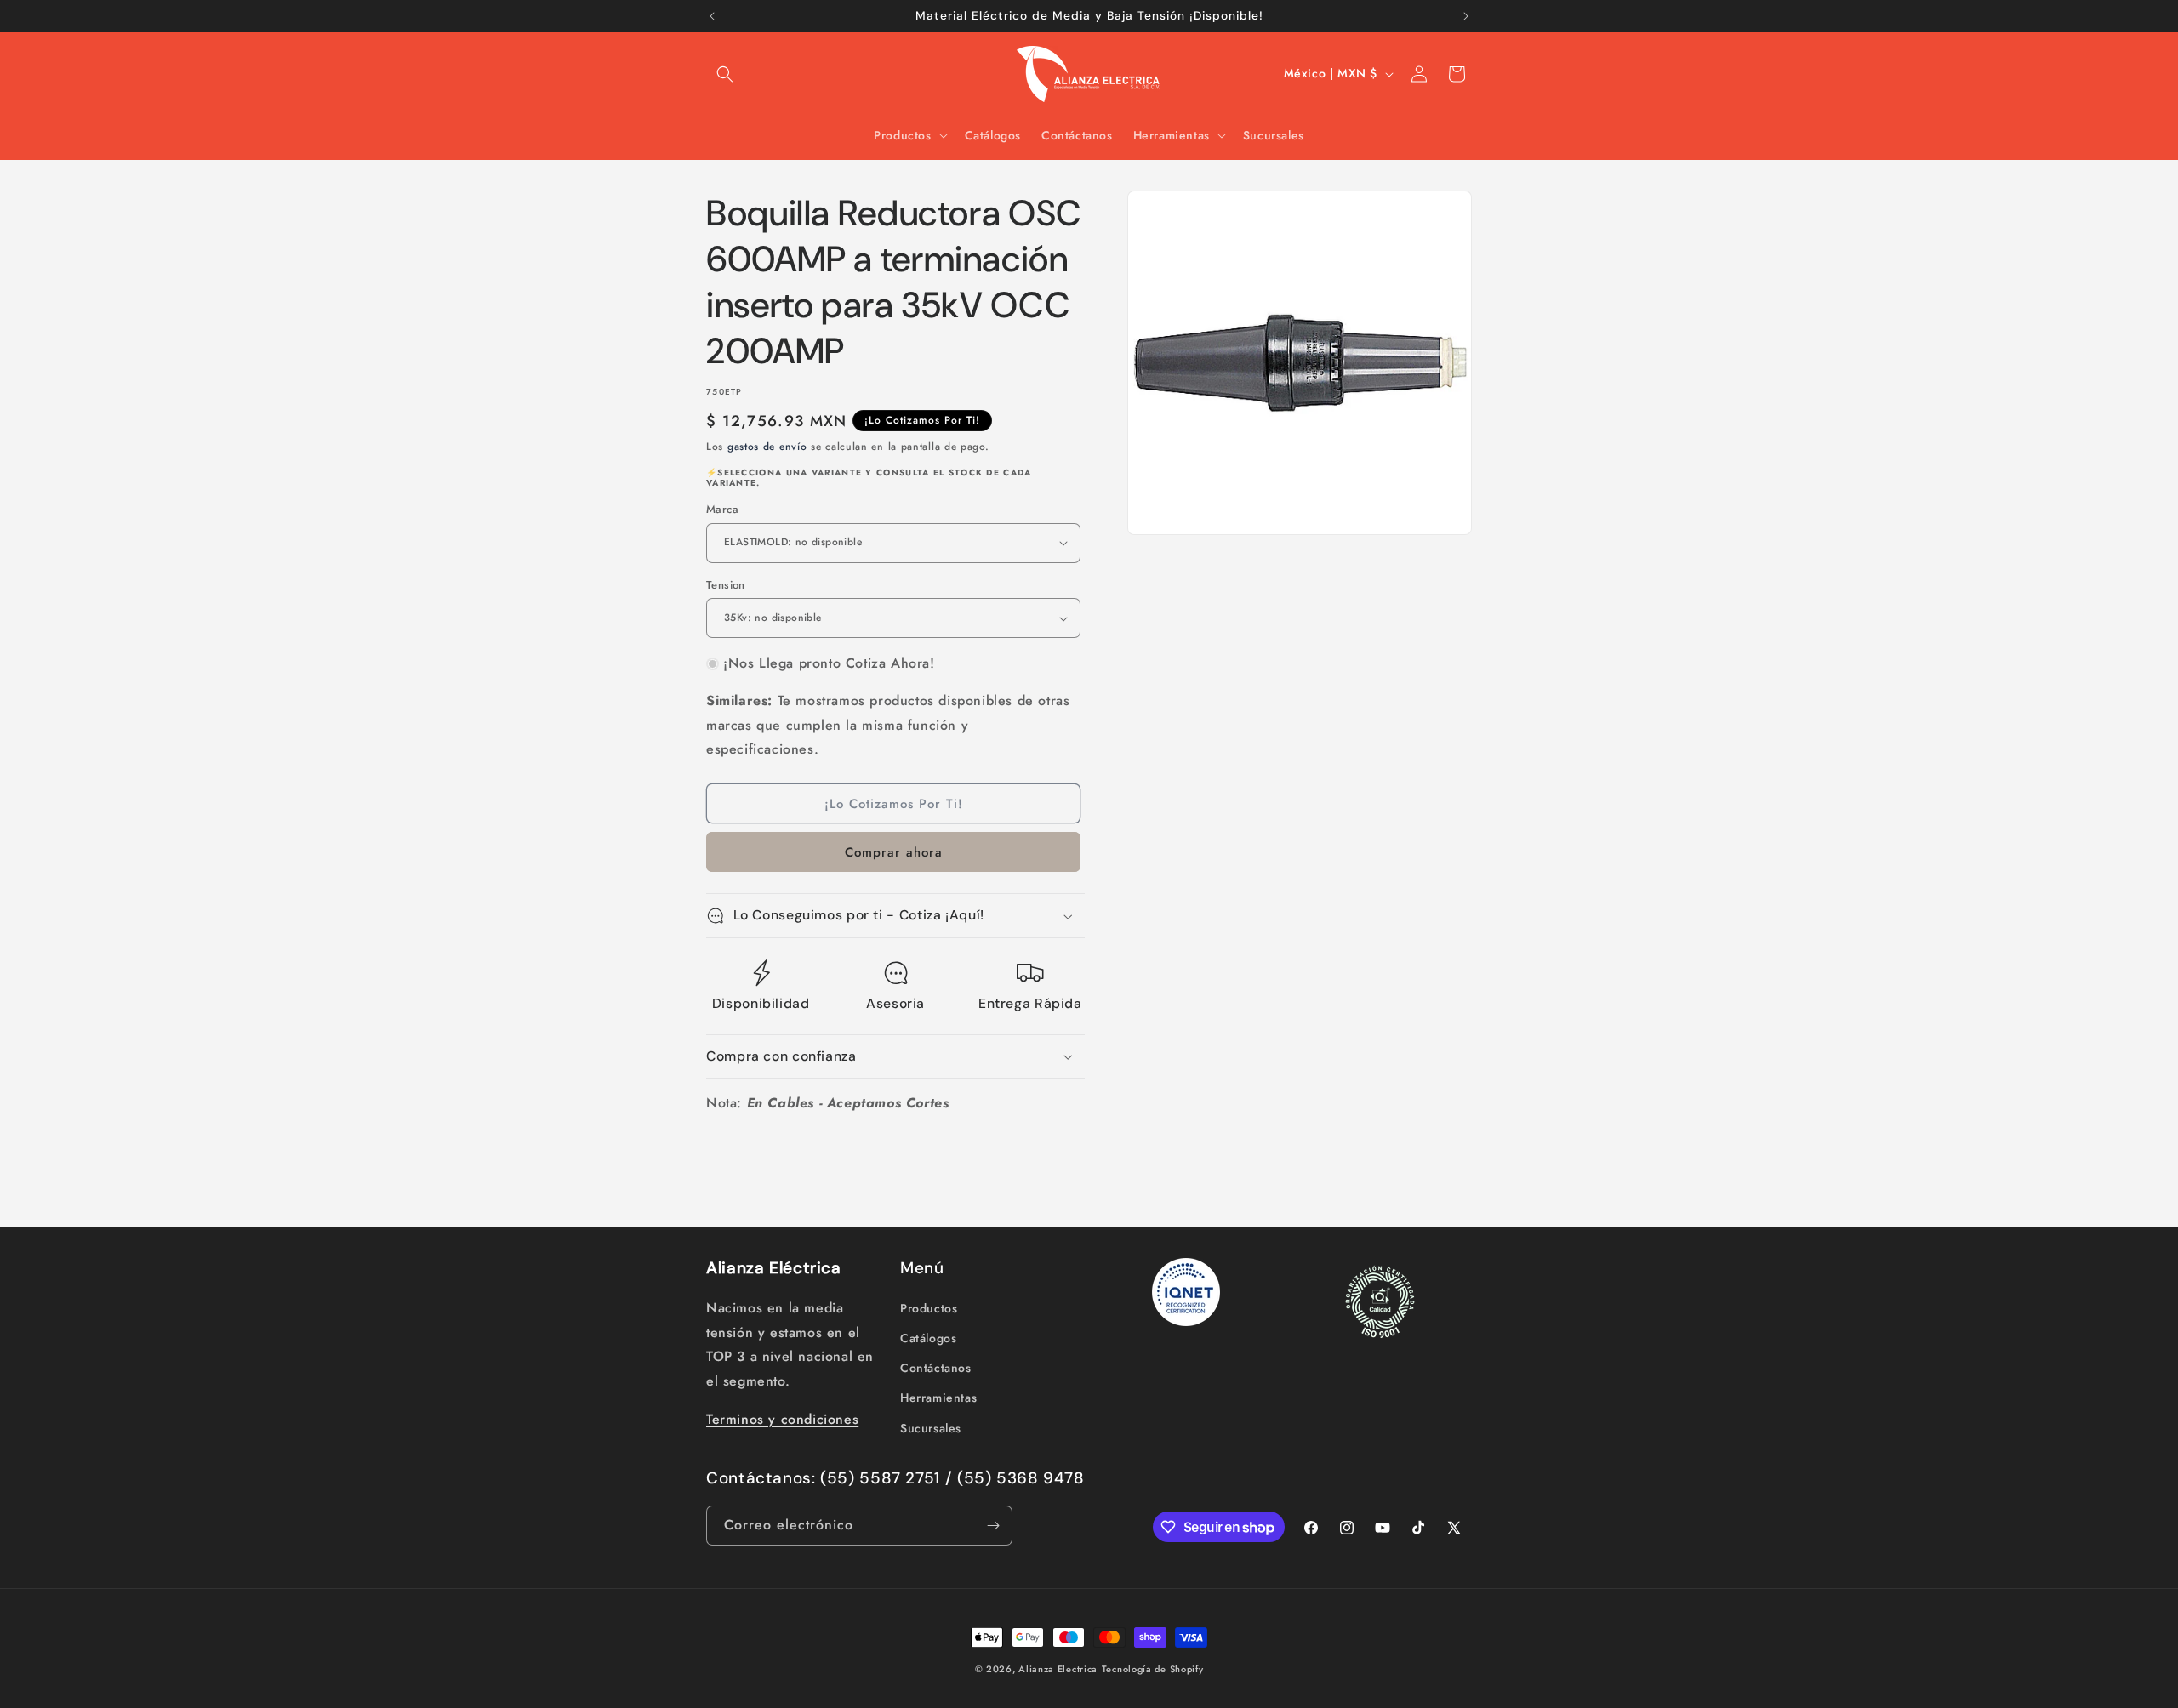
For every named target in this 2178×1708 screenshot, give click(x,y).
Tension (726, 585)
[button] (725, 74)
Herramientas (938, 1397)
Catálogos (928, 1337)
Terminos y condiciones (782, 1418)
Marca (722, 509)
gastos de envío (767, 447)
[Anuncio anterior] (712, 16)
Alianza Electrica (1058, 1669)
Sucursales (931, 1427)
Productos (929, 1307)
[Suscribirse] (993, 1526)
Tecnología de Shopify (1153, 1669)
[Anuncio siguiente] (1466, 16)
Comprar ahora (894, 852)
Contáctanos (936, 1367)
